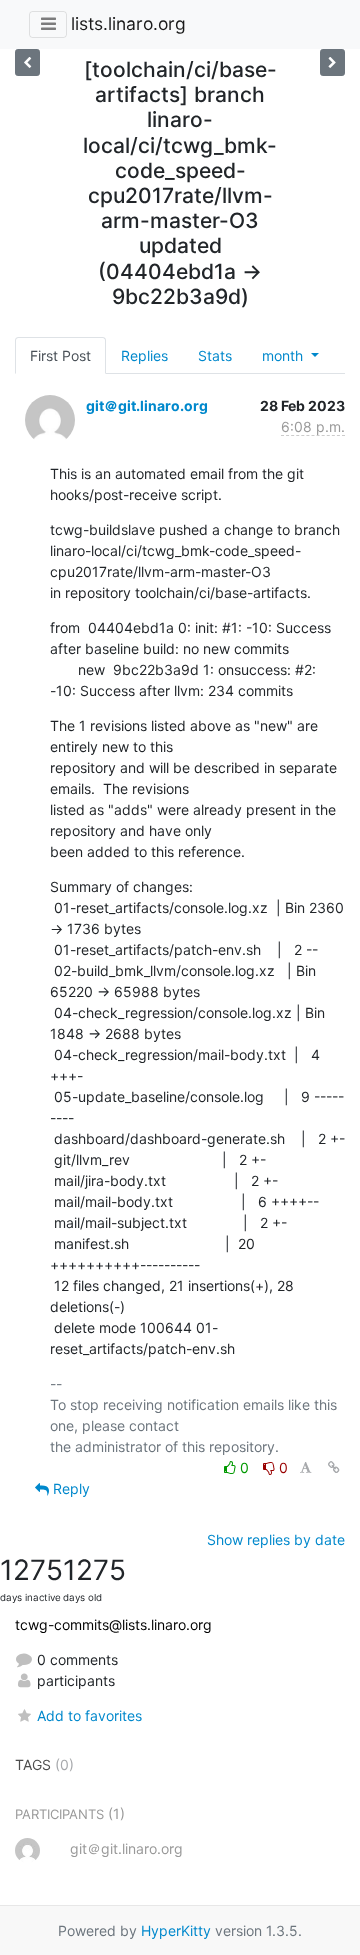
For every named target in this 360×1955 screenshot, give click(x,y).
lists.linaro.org (128, 23)
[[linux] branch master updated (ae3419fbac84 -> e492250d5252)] (332, 62)
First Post (60, 355)
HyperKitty (176, 1930)
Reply (69, 1488)
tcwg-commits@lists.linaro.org (113, 1624)
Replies (144, 355)
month (284, 355)
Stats (215, 355)
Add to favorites (89, 1715)
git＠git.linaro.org (147, 405)
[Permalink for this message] (334, 1467)
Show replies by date (276, 1539)
